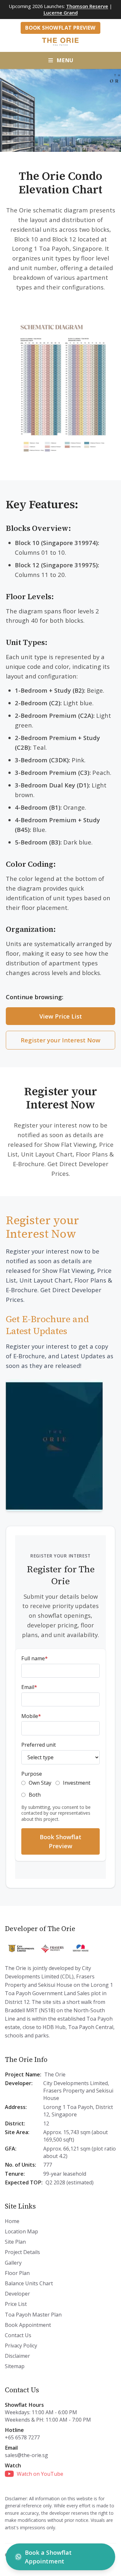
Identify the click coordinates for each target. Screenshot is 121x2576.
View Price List (61, 1016)
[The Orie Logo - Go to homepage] (61, 41)
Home (12, 2221)
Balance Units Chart (29, 2283)
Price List (16, 2304)
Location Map (21, 2231)
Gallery (13, 2263)
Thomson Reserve (87, 6)
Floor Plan (17, 2273)
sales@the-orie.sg (26, 2455)
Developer (17, 2294)
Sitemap (15, 2366)
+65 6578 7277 (22, 2437)
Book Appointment (28, 2325)
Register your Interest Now (60, 1040)
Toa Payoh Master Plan (33, 2315)
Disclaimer (17, 2356)
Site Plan (15, 2242)
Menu (65, 60)
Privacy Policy (21, 2346)
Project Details (22, 2252)
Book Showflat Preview (60, 28)
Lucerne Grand (61, 13)
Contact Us (18, 2335)
